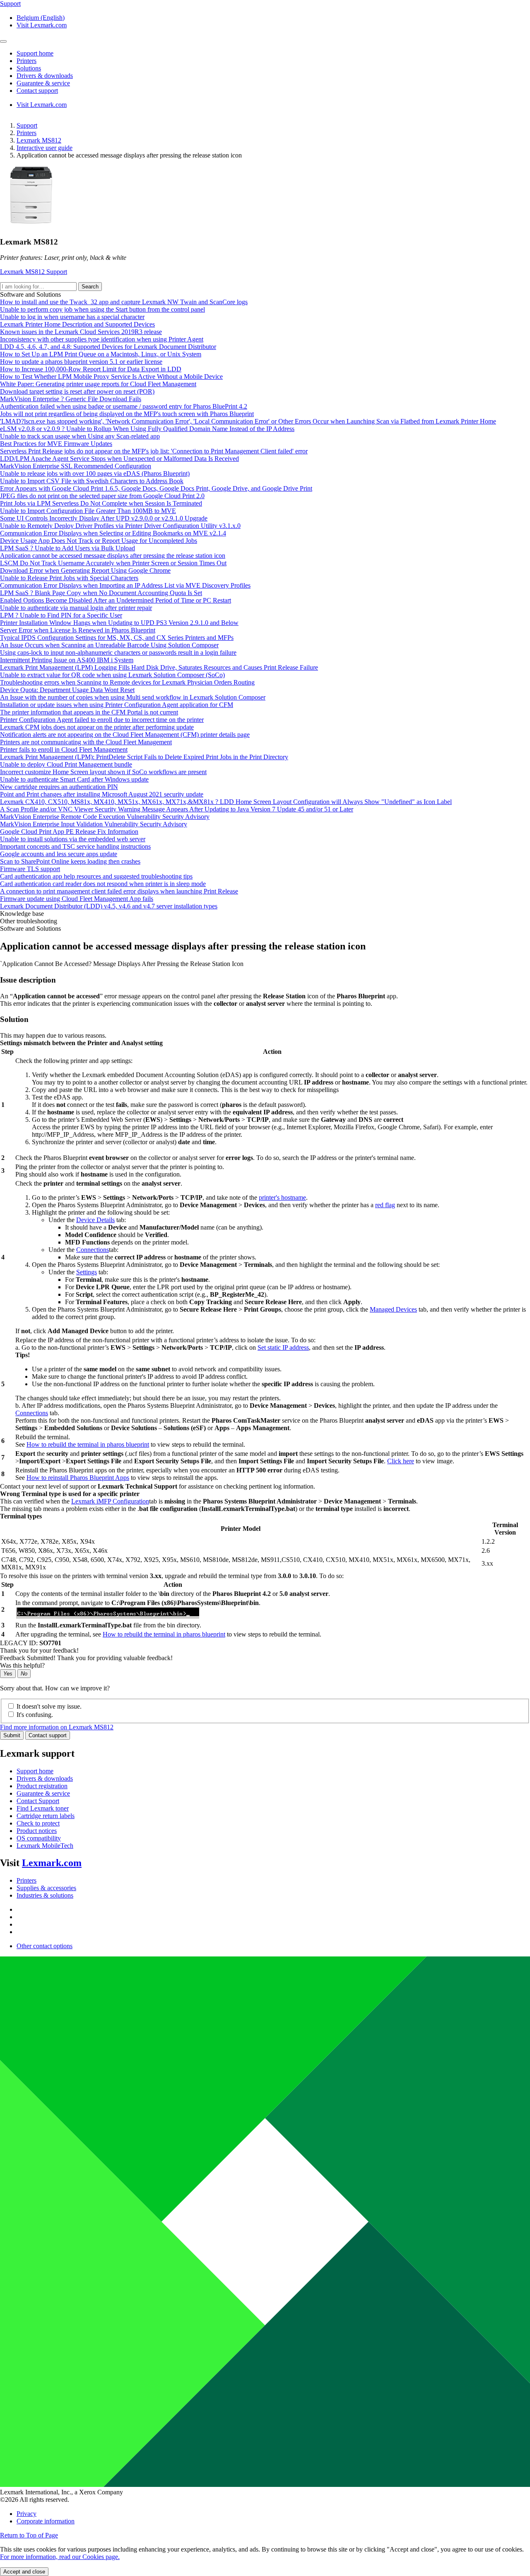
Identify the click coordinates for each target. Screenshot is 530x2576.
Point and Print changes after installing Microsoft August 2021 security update (102, 794)
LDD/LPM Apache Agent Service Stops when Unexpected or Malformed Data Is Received (119, 459)
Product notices (37, 1831)
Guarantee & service (43, 1793)
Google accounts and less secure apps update (59, 854)
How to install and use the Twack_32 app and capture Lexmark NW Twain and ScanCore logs (124, 302)
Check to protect (38, 1823)
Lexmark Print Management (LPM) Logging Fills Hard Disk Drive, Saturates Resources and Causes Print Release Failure (159, 667)
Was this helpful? (22, 1665)
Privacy (26, 2514)
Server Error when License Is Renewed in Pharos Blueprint (78, 630)
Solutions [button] (29, 68)
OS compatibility (39, 1838)
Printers (26, 133)
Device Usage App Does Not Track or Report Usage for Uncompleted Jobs (99, 541)
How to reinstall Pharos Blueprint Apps (78, 1478)
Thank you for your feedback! (39, 1650)
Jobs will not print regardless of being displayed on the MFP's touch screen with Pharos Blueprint (127, 414)
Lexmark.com (52, 1863)
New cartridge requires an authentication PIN (59, 787)
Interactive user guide (45, 148)
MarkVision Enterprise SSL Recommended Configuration (76, 466)
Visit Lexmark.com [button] (42, 25)
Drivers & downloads (45, 1778)
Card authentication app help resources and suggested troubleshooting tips (96, 876)
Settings (87, 1272)
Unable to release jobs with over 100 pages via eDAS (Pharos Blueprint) (95, 473)
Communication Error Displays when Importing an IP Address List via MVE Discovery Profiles (125, 585)
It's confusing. (35, 1715)
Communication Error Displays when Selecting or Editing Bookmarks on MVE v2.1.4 (113, 533)
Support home (35, 1771)
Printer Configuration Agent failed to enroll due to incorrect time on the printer (102, 720)
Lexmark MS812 (39, 140)
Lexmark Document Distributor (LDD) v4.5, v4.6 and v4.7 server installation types (109, 906)
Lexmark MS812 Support (34, 272)
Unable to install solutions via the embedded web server (73, 839)
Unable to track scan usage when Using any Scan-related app (80, 436)
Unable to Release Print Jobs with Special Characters (69, 578)
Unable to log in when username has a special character (72, 317)
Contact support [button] (37, 91)
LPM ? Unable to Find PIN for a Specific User (61, 615)
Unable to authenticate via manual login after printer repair (76, 608)
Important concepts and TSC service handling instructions (75, 846)
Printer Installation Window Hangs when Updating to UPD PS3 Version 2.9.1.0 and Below (119, 623)
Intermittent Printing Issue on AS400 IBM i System (67, 660)
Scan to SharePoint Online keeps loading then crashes (70, 861)
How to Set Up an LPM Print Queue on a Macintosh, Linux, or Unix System (101, 354)
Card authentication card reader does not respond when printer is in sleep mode (103, 884)
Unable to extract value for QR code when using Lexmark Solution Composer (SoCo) (112, 675)
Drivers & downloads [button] (45, 76)
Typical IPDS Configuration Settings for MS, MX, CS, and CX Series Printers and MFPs (117, 638)
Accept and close (24, 2572)
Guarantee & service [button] (43, 83)
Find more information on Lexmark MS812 (57, 1727)
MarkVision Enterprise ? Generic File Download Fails (71, 399)
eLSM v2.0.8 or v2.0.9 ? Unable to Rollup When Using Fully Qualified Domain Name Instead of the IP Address (147, 429)
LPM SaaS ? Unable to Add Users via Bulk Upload (67, 548)
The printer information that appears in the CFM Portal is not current (89, 712)
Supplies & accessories (46, 1888)
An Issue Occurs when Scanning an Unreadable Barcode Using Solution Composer (109, 645)
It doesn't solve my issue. (49, 1706)
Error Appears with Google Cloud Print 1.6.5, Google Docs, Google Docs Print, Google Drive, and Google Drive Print (156, 488)
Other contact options (45, 1946)
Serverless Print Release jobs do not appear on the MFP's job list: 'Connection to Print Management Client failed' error (154, 451)
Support (27, 125)
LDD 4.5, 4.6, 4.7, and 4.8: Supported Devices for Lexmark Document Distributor (108, 347)
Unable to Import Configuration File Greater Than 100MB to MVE (88, 511)
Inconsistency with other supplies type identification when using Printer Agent (102, 339)
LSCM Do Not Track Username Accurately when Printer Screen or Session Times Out (113, 563)
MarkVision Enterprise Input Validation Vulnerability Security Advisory (94, 824)
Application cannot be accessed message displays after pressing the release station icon (113, 556)
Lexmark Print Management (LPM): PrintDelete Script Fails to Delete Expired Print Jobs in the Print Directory (144, 757)
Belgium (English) (41, 18)
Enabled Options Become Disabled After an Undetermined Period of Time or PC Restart (116, 600)
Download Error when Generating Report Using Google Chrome (85, 570)
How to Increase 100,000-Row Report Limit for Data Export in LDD (91, 369)
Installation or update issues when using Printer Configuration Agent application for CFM (117, 705)
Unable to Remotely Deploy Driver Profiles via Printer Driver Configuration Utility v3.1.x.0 (120, 526)
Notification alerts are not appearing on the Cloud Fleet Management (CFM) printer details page (125, 735)
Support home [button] (35, 53)
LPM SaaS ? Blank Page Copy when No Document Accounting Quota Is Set (101, 593)
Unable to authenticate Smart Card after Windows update (74, 779)
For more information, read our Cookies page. (60, 2557)
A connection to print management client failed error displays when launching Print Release (119, 891)
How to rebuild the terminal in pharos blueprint (88, 1444)
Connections (93, 1250)
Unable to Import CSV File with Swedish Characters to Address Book (92, 481)
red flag (385, 1205)
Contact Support (38, 1801)
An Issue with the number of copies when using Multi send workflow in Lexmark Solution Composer (133, 697)
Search (90, 287)
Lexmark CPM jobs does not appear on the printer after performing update (97, 727)
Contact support (48, 1735)
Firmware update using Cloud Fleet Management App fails (77, 899)
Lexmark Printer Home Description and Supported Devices (77, 324)
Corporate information (46, 2521)
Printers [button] (26, 61)
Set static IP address (283, 1347)
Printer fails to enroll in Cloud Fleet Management (64, 749)
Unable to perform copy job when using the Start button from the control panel (102, 309)
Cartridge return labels (46, 1816)
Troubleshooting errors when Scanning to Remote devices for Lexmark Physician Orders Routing (127, 682)
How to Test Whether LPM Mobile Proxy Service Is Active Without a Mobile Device (111, 376)
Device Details (95, 1220)
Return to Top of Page (29, 2535)
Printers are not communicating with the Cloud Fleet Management (86, 742)
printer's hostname (282, 1197)
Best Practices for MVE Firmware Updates (56, 444)
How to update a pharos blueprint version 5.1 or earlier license (81, 362)
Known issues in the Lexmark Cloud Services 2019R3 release (81, 332)
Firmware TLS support (30, 869)
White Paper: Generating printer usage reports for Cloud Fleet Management (98, 384)
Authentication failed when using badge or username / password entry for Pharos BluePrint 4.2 (124, 406)
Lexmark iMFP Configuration (110, 1501)
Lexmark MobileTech (45, 1846)
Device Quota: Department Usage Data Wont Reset (67, 690)
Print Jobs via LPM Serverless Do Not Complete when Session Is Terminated (101, 503)
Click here (401, 1461)
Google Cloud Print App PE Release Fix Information (69, 832)
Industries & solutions (45, 1895)
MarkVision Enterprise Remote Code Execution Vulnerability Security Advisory (105, 817)
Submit (12, 1735)
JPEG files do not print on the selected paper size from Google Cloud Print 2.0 (102, 496)
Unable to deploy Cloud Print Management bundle (66, 764)
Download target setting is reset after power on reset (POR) (77, 391)
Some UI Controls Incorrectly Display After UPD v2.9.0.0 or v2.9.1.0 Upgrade (104, 518)
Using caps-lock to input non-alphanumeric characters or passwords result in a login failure (118, 652)
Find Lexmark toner (43, 1808)
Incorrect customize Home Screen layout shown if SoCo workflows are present (103, 772)
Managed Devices (393, 1309)
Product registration (42, 1786)
